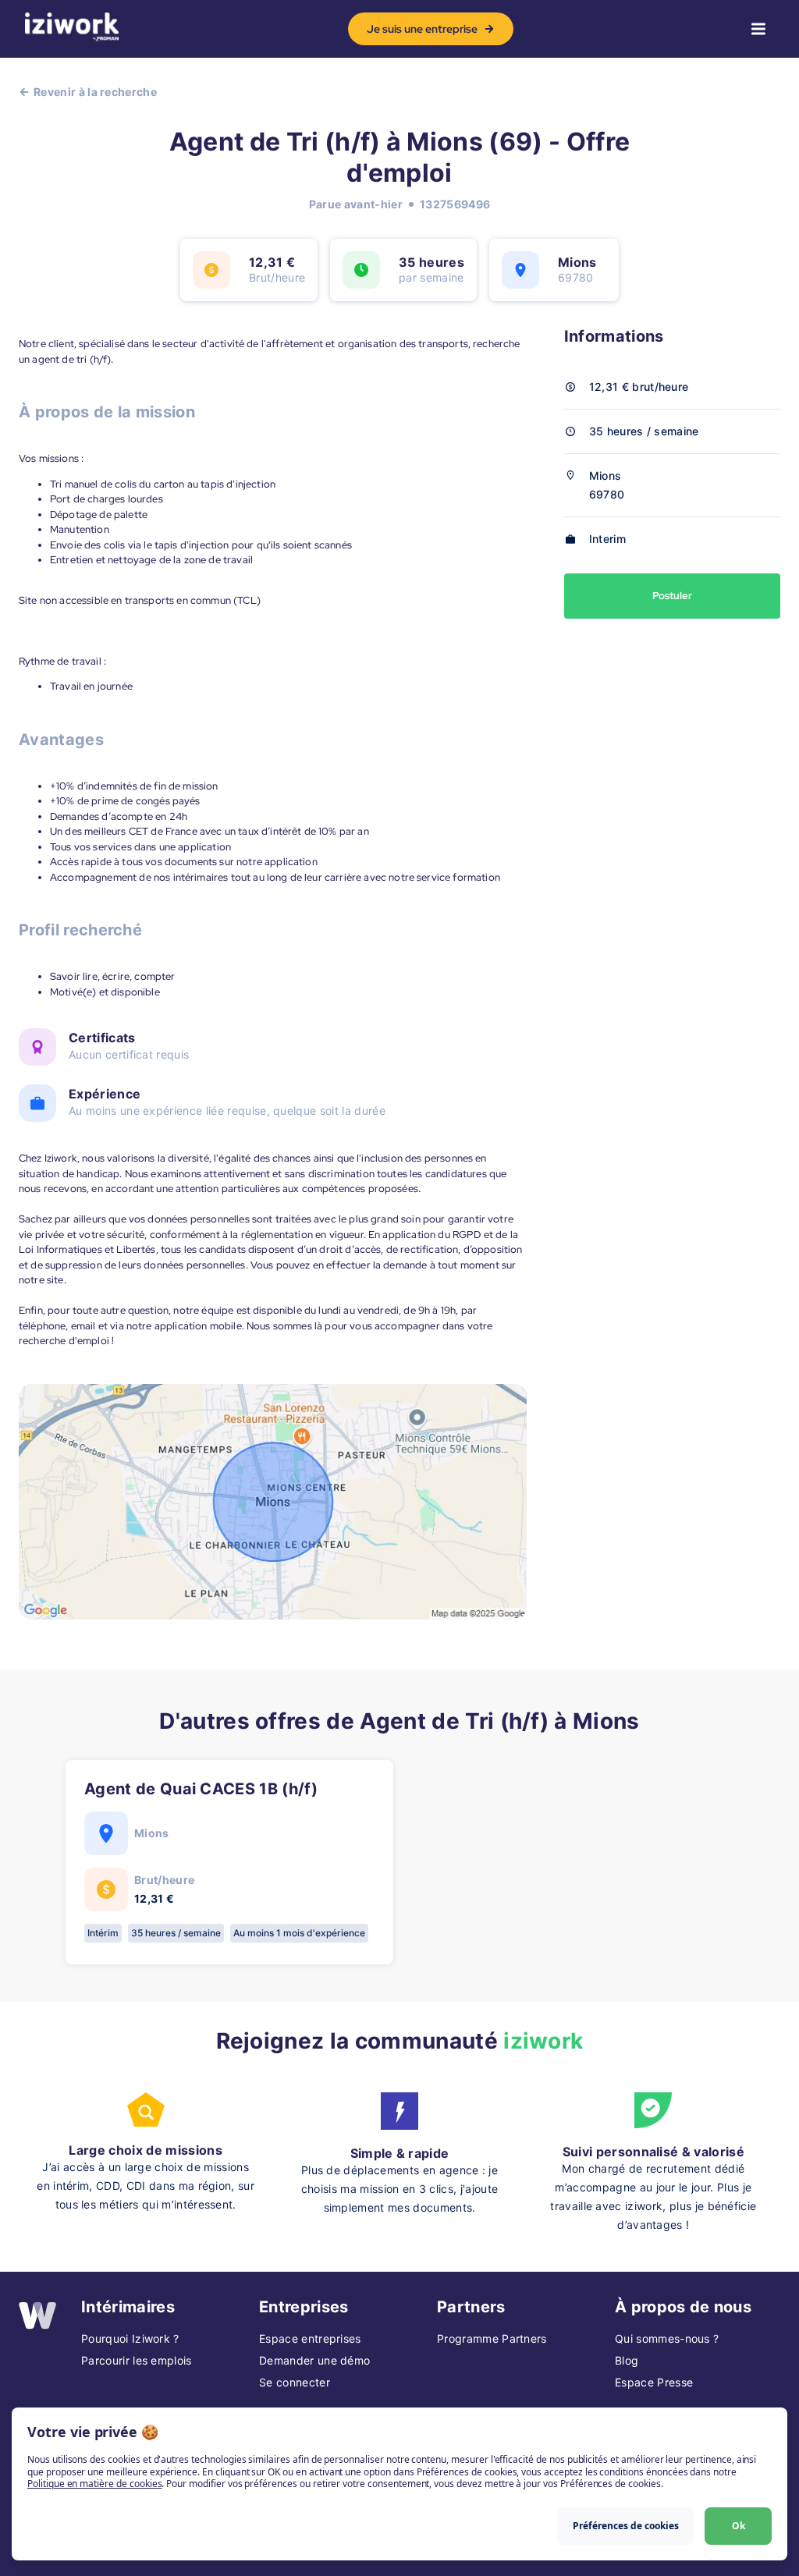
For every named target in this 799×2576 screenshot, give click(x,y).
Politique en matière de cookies (94, 2484)
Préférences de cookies (626, 2526)
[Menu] (758, 29)
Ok (739, 2526)
